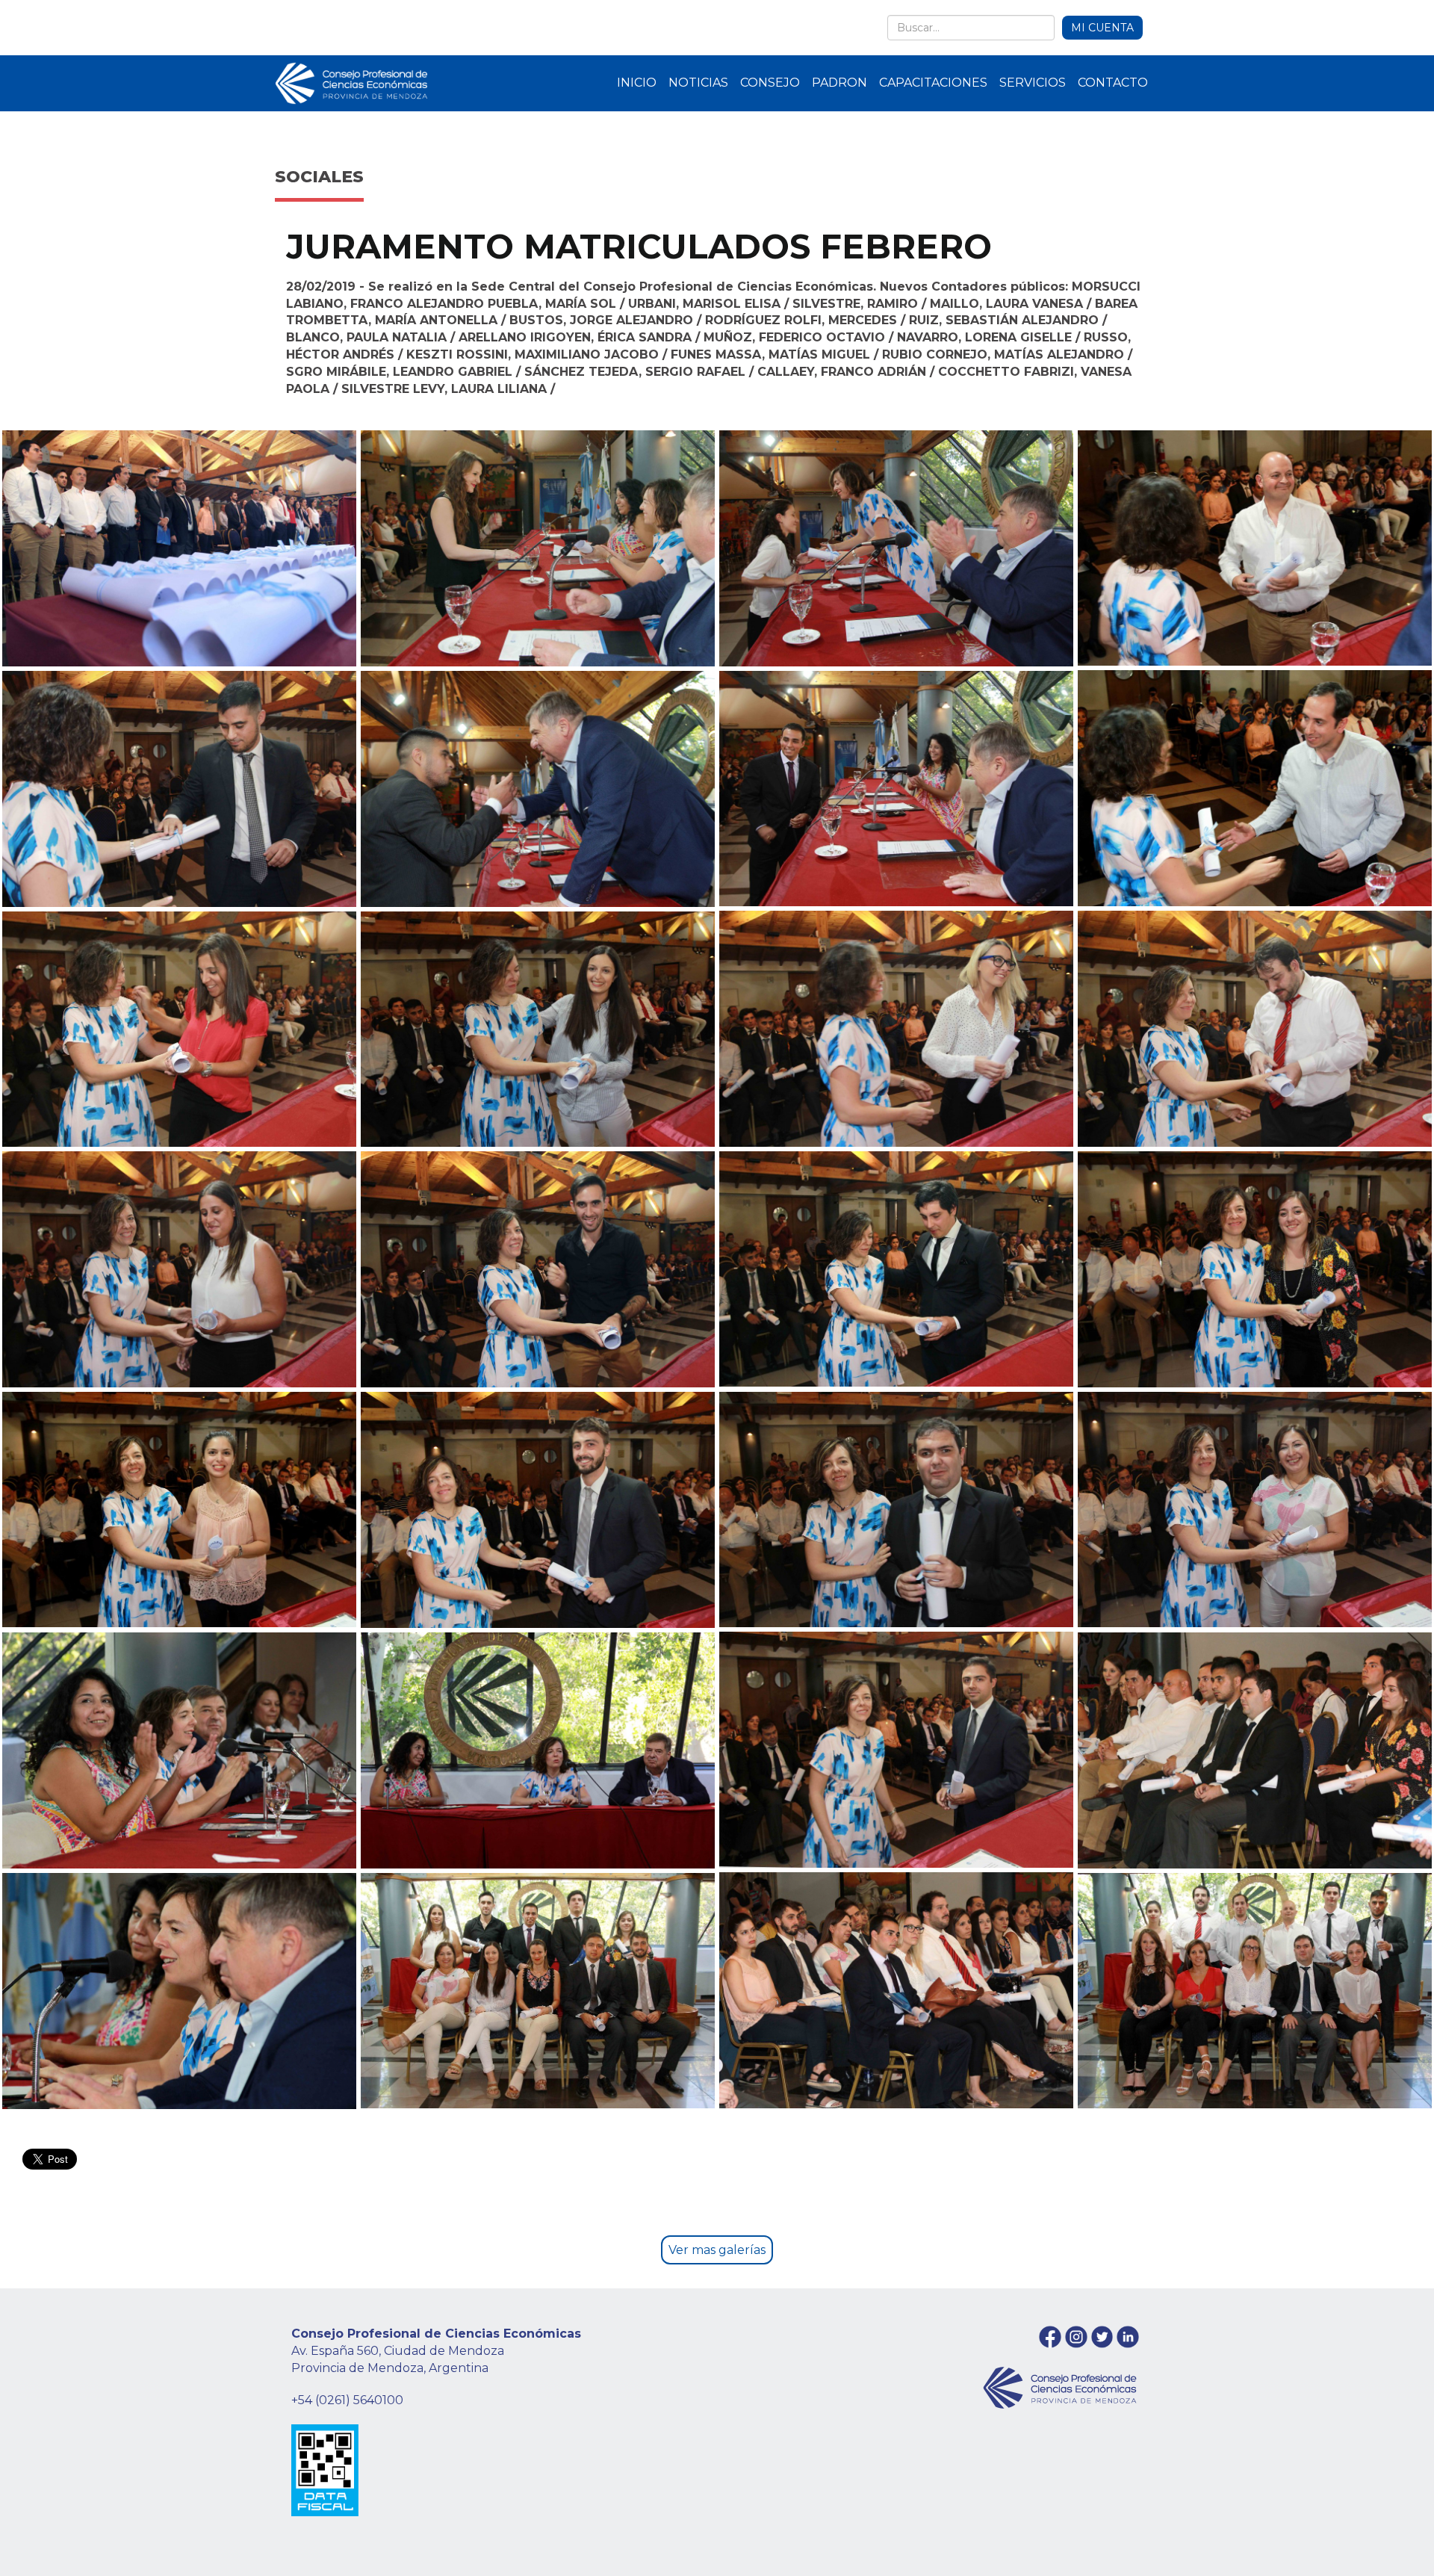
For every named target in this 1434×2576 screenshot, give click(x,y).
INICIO (637, 83)
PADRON (839, 83)
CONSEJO (770, 83)
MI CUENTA (1102, 28)
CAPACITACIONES (933, 83)
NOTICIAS (698, 83)
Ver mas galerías (717, 2250)
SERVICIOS (1033, 83)
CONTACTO (1113, 83)
